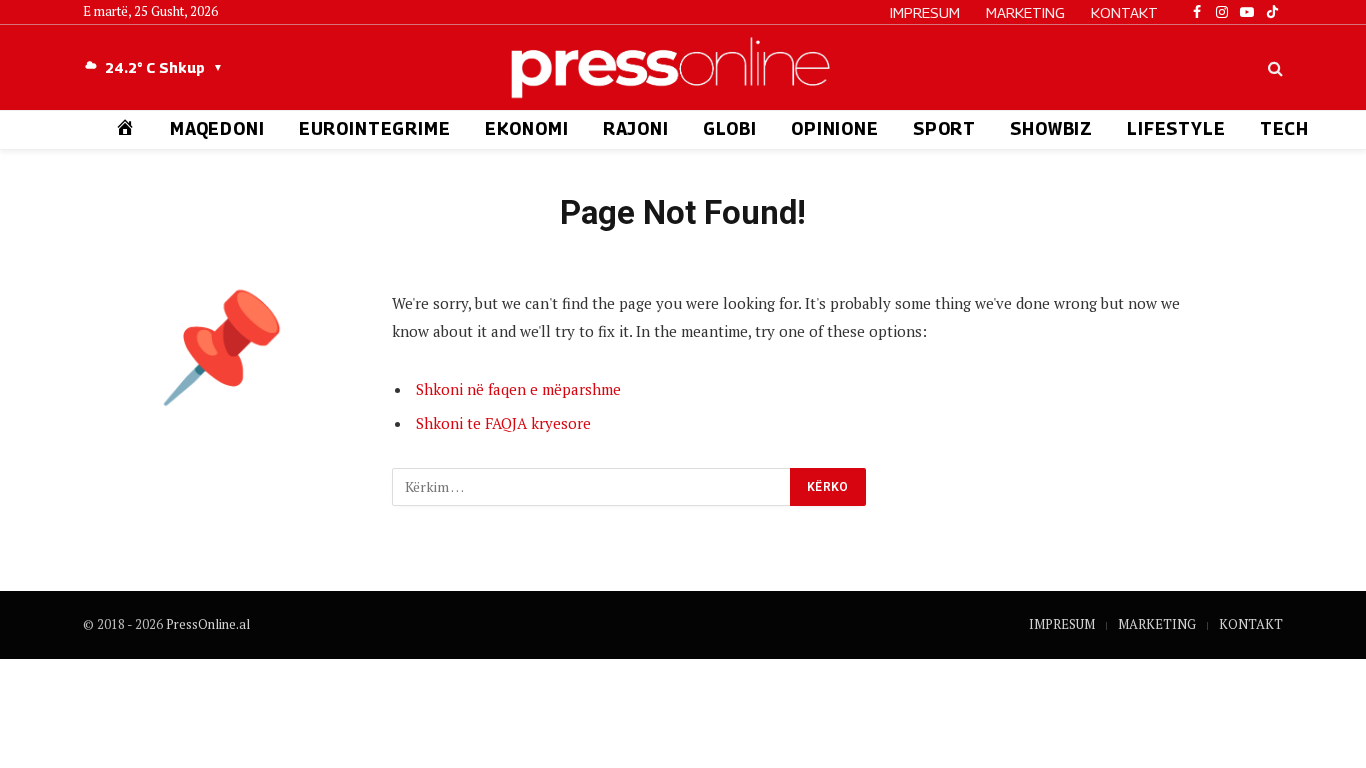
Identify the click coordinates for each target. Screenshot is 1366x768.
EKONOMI (527, 129)
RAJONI (636, 129)
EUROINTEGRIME (375, 129)
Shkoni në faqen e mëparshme (518, 389)
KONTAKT (1124, 12)
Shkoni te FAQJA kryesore (503, 423)
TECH (1284, 129)
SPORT (944, 129)
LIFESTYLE (1176, 129)
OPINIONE (835, 129)
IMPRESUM (925, 12)
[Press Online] (682, 67)
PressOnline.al (208, 624)
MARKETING (1025, 12)
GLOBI (730, 129)
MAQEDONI (217, 129)
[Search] (1273, 67)
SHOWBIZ (1051, 129)
